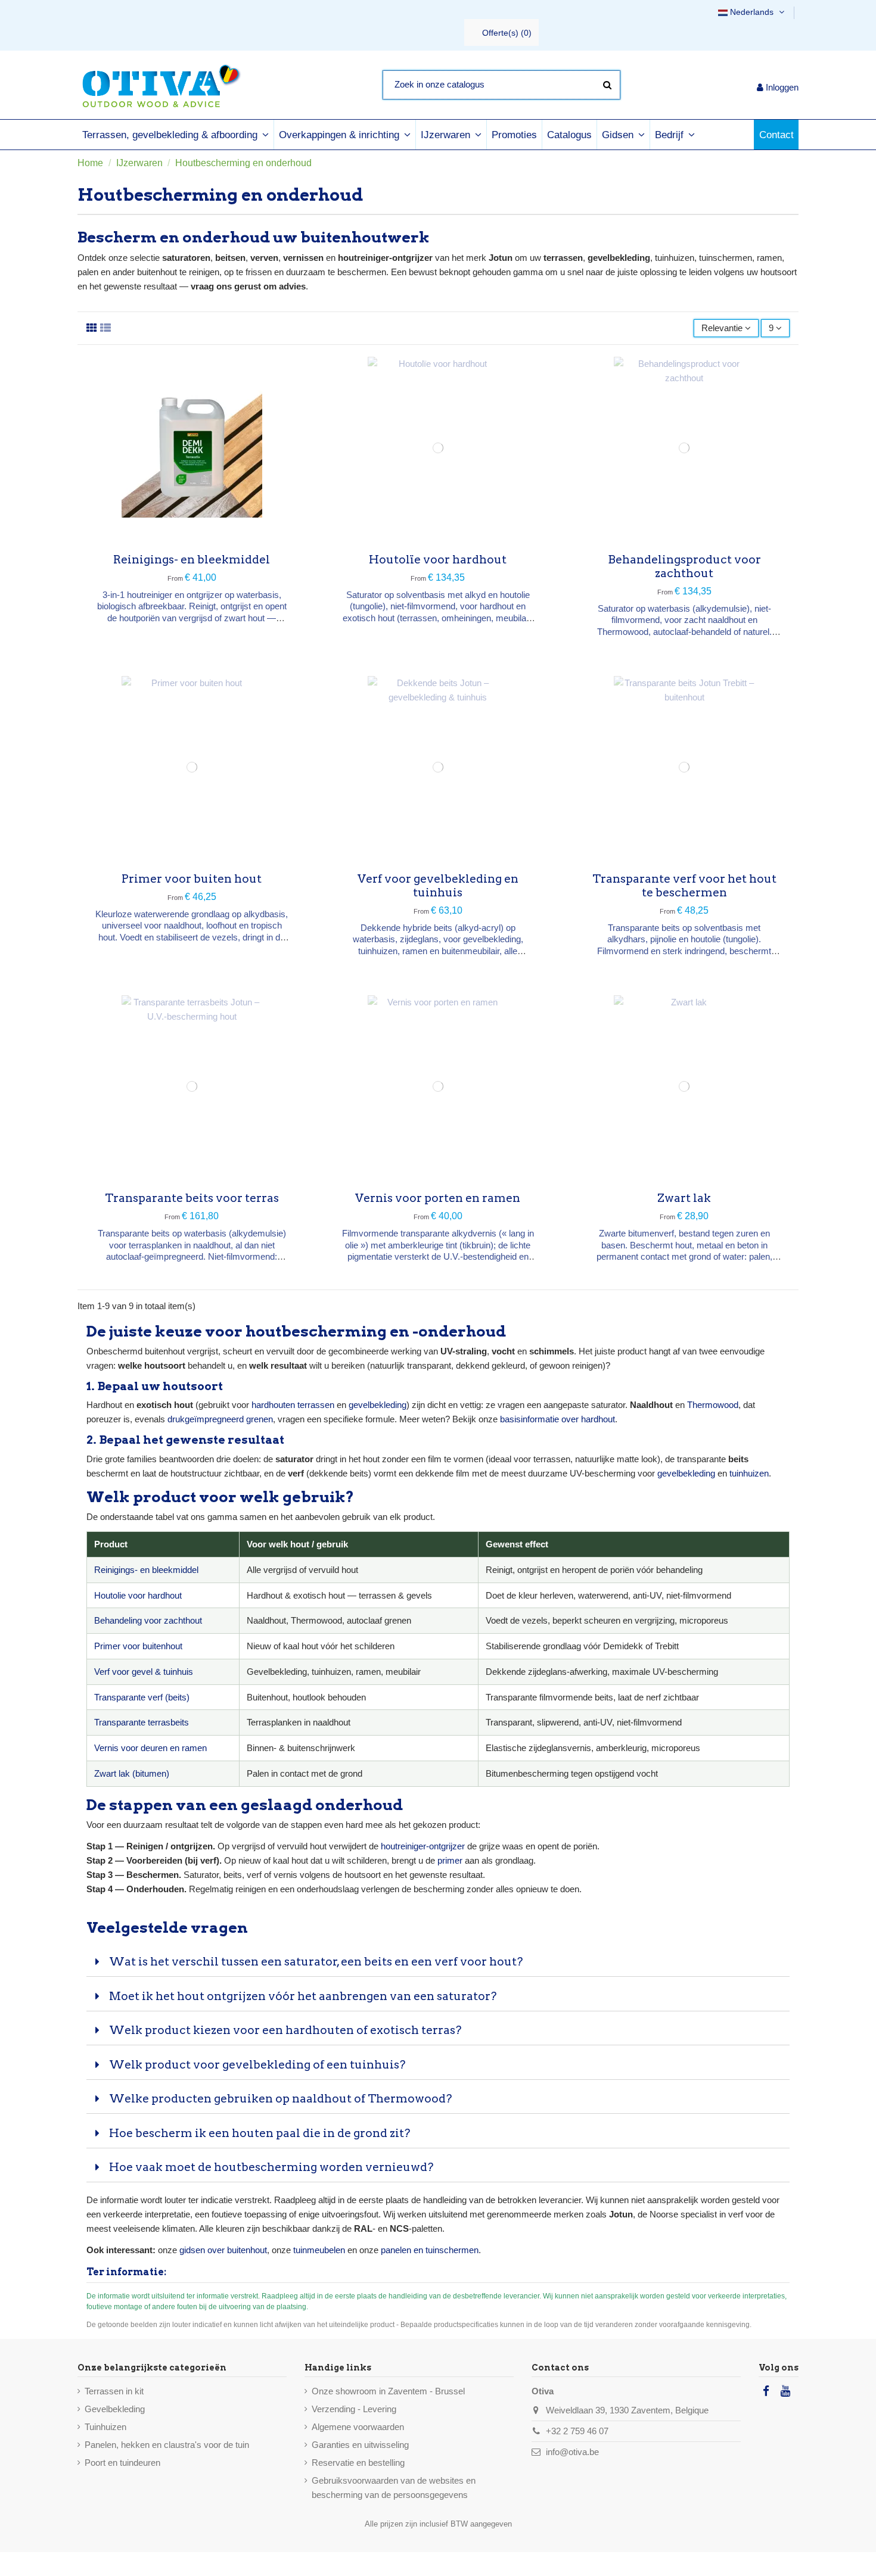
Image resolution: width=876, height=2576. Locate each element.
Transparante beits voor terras (192, 1198)
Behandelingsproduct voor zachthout (684, 566)
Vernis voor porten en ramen (438, 1198)
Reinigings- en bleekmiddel (192, 560)
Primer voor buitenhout (138, 1646)
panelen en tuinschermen (430, 2250)
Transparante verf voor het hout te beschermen (684, 886)
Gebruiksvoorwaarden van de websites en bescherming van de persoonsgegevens (394, 2488)
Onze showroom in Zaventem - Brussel (388, 2391)
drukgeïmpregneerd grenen (220, 1419)
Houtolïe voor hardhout (438, 560)
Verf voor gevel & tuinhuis (144, 1672)
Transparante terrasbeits (142, 1722)
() (507, 33)
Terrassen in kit (114, 2391)
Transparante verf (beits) (142, 1697)
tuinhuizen (749, 1473)
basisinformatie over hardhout (557, 1419)
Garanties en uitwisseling (360, 2445)
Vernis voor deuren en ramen (150, 1748)
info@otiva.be (572, 2452)
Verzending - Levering (354, 2409)
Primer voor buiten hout (192, 879)
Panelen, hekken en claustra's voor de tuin (167, 2445)
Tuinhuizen (105, 2427)
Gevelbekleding (115, 2409)
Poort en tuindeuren (122, 2463)
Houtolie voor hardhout (138, 1595)
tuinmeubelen (319, 2250)
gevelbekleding (378, 1405)
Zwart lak (684, 1198)
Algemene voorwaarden (358, 2427)
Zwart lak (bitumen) (132, 1773)
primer (450, 1860)
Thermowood (713, 1405)
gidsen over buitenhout (223, 2250)
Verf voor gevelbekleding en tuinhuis (438, 886)
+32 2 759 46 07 (577, 2431)
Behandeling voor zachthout (148, 1620)
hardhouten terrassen (293, 1405)
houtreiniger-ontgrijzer (423, 1846)
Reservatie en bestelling (358, 2463)
